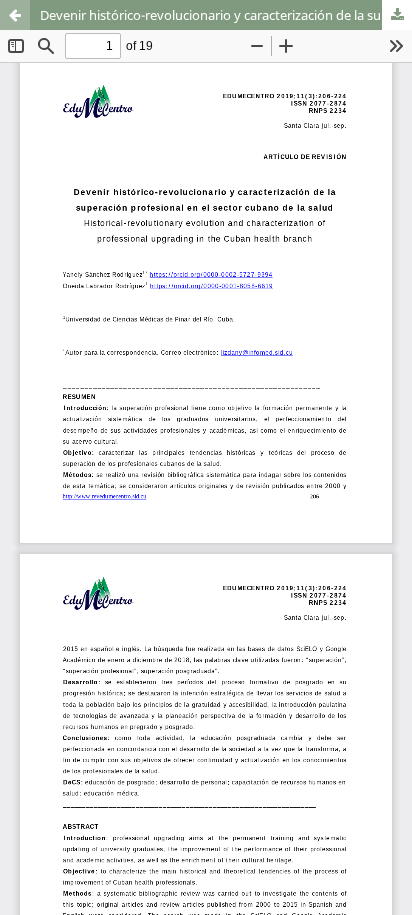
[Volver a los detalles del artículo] (15, 15)
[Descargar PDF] (397, 15)
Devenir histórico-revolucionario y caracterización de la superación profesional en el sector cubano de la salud (226, 15)
